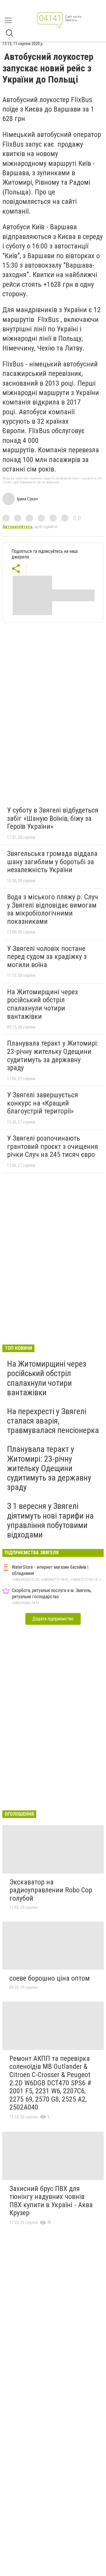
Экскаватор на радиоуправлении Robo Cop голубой (51, 1890)
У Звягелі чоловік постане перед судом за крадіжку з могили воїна (47, 957)
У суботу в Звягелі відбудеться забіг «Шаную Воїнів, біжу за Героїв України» (53, 818)
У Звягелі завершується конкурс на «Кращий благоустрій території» (43, 1103)
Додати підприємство (53, 1619)
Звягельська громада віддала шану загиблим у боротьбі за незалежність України (52, 862)
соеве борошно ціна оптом (50, 1978)
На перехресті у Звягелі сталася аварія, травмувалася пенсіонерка (53, 1421)
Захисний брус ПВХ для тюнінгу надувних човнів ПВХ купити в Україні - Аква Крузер (51, 2201)
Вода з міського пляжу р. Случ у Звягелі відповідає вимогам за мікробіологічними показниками (53, 909)
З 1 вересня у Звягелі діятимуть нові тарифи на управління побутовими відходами (50, 1520)
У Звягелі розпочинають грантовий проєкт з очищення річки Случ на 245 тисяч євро (53, 1146)
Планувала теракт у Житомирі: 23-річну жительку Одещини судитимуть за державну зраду (53, 1056)
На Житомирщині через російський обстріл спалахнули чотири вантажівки (42, 1004)
